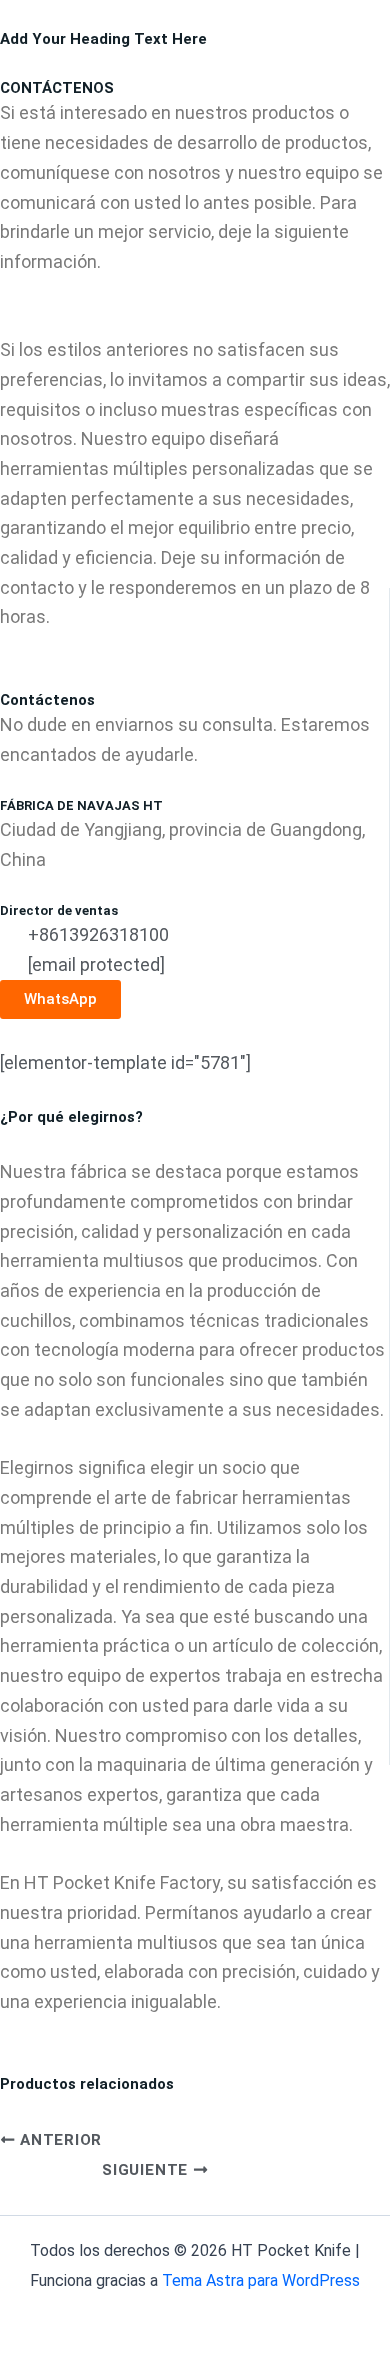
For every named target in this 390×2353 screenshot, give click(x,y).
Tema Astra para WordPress (261, 2280)
